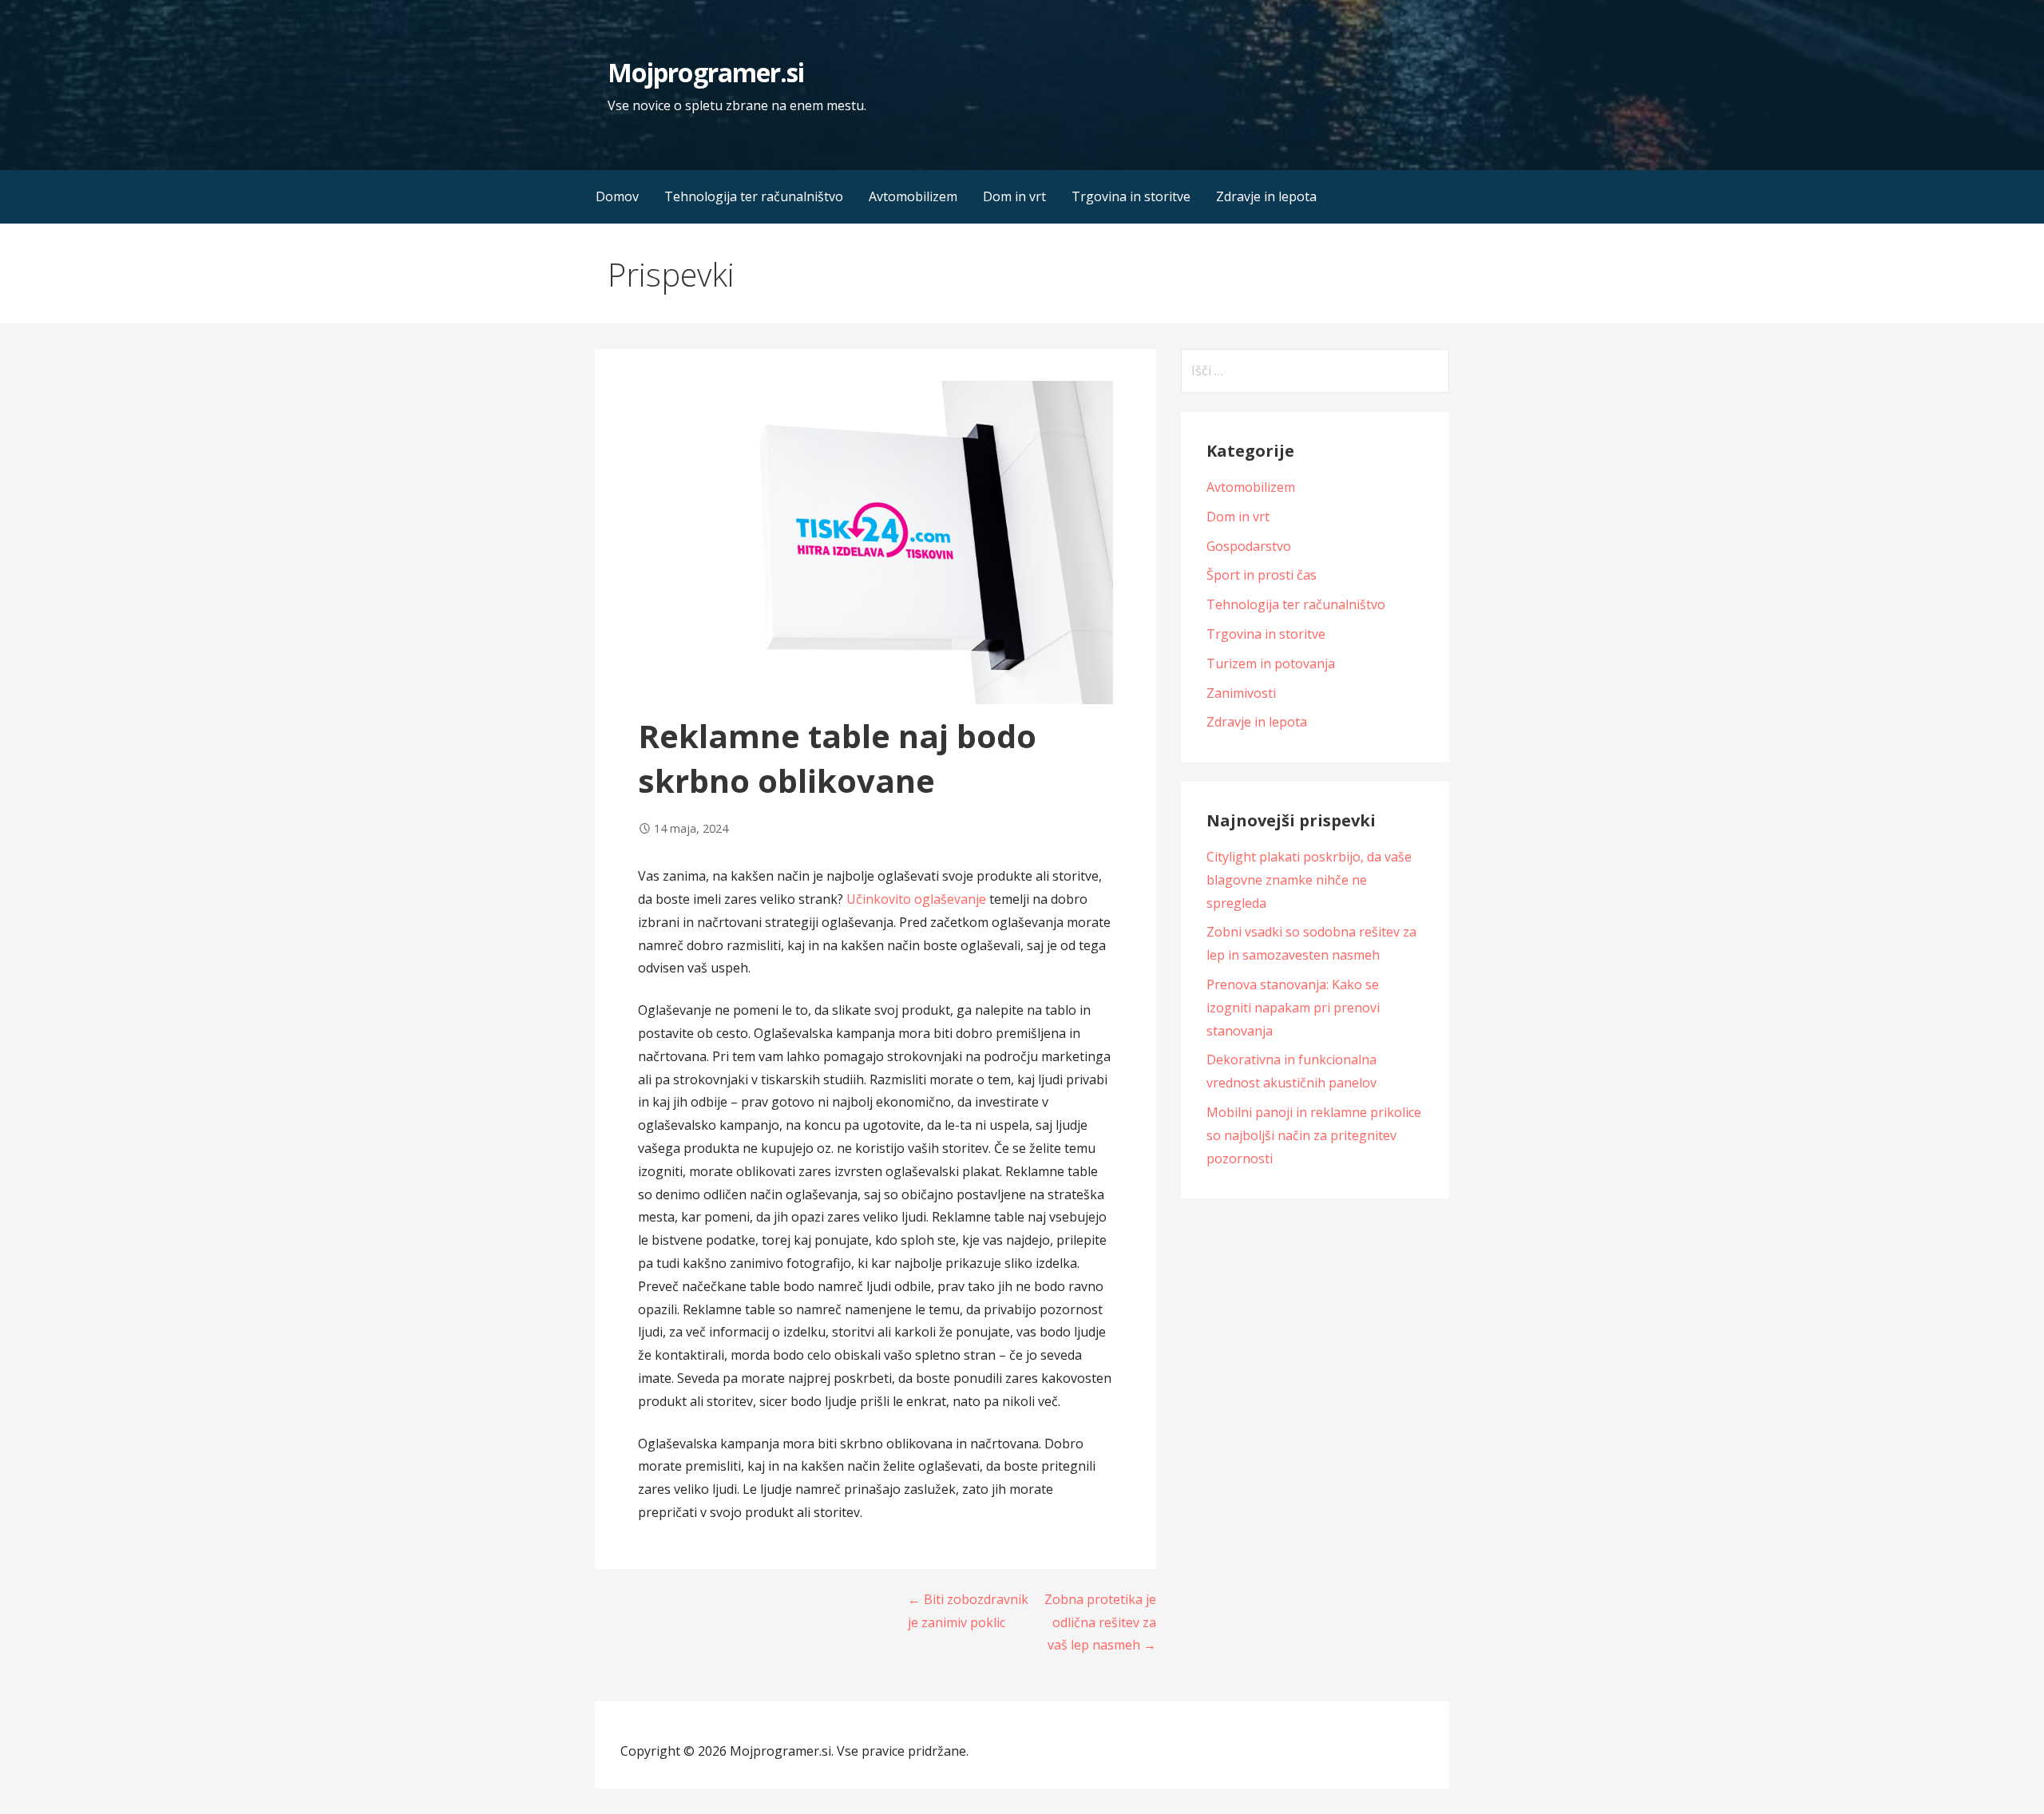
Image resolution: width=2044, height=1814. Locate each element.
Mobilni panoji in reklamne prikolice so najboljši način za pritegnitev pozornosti (1314, 1135)
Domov (617, 196)
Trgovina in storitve (1131, 196)
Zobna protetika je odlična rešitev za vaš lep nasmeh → (1100, 1622)
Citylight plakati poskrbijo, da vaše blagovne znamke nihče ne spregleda (1309, 880)
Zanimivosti (1241, 693)
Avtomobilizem (913, 196)
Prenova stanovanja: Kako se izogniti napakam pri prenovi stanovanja (1293, 1008)
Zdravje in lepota (1266, 196)
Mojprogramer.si (706, 72)
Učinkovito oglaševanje (916, 899)
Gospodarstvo (1249, 546)
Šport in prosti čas (1262, 575)
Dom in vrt (1014, 196)
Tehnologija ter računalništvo (754, 196)
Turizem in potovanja (1271, 663)
